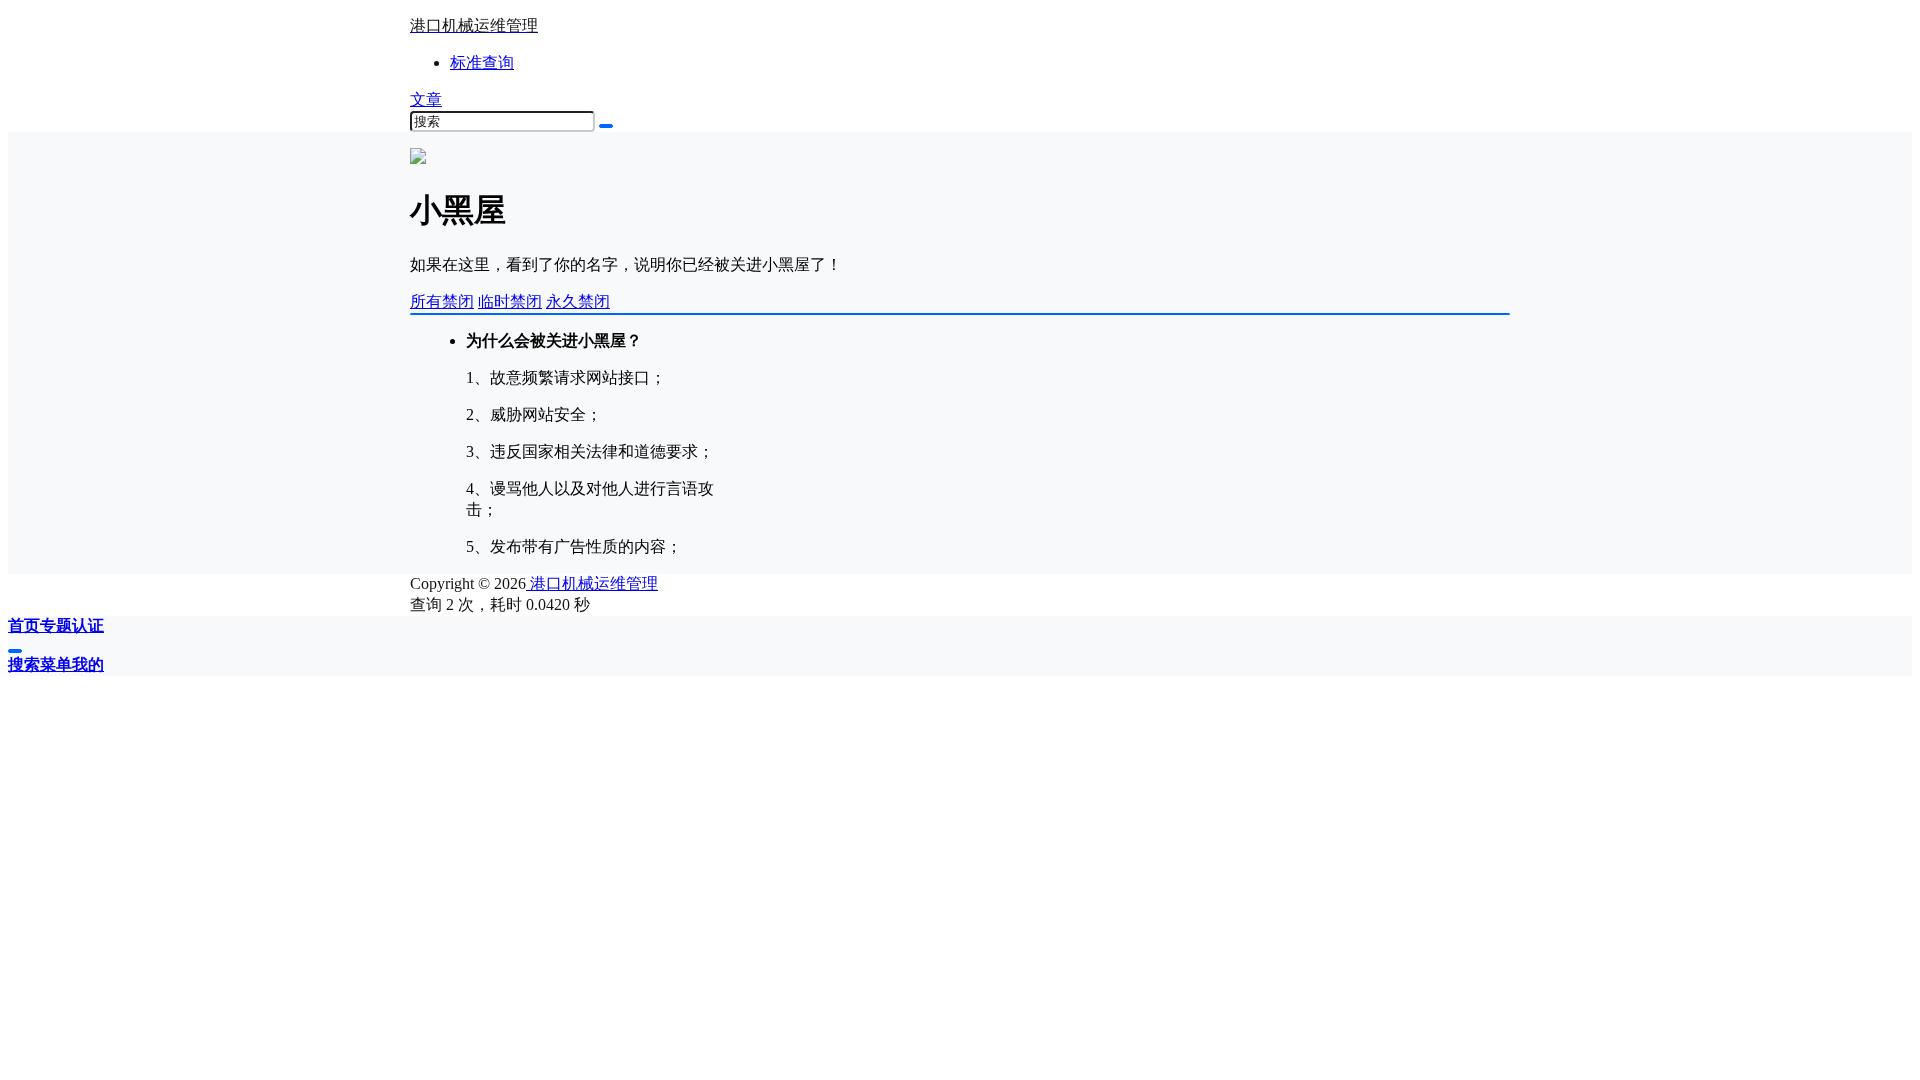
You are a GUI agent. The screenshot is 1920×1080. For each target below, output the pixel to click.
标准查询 (482, 62)
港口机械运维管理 (592, 583)
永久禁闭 (578, 301)
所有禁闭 (442, 301)
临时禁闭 (510, 301)
